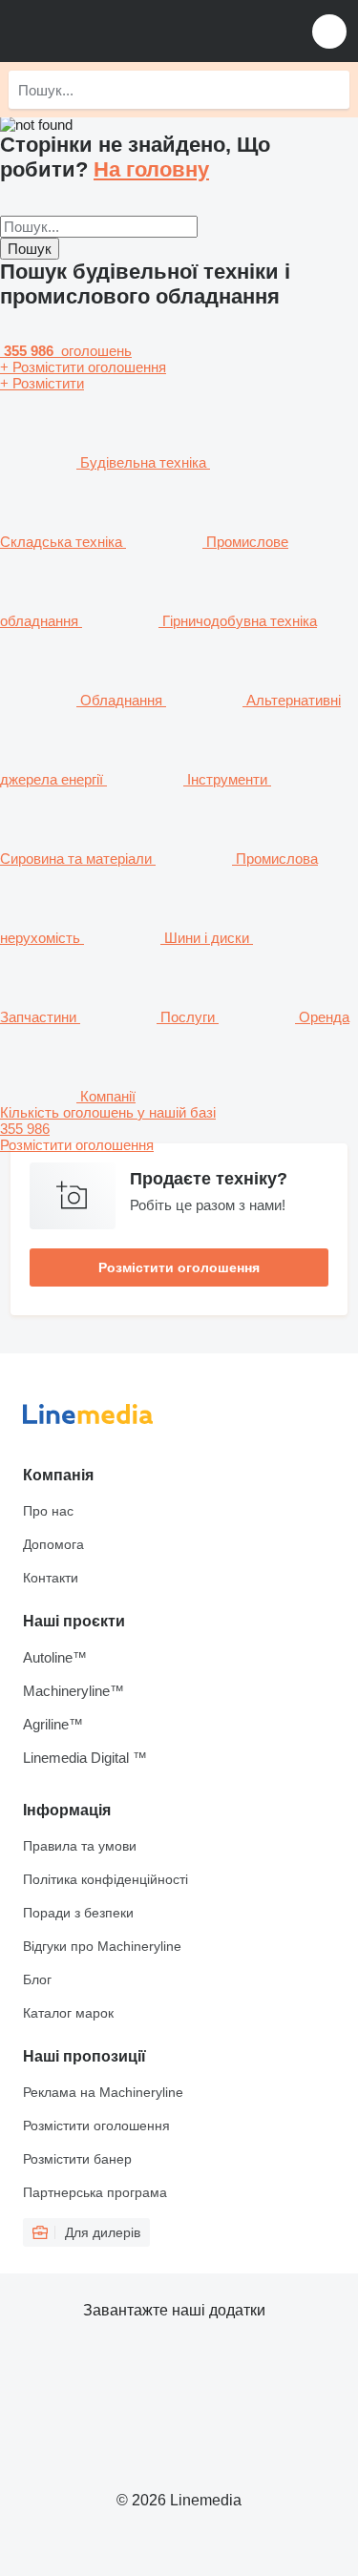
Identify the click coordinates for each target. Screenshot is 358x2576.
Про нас (48, 1511)
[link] (179, 1129)
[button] (329, 31)
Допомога (53, 1544)
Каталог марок (68, 2013)
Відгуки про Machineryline (102, 1946)
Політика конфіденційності (105, 1879)
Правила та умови (80, 1846)
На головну (151, 169)
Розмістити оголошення (179, 1267)
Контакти (51, 1578)
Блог (37, 1979)
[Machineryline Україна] (133, 31)
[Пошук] (330, 90)
